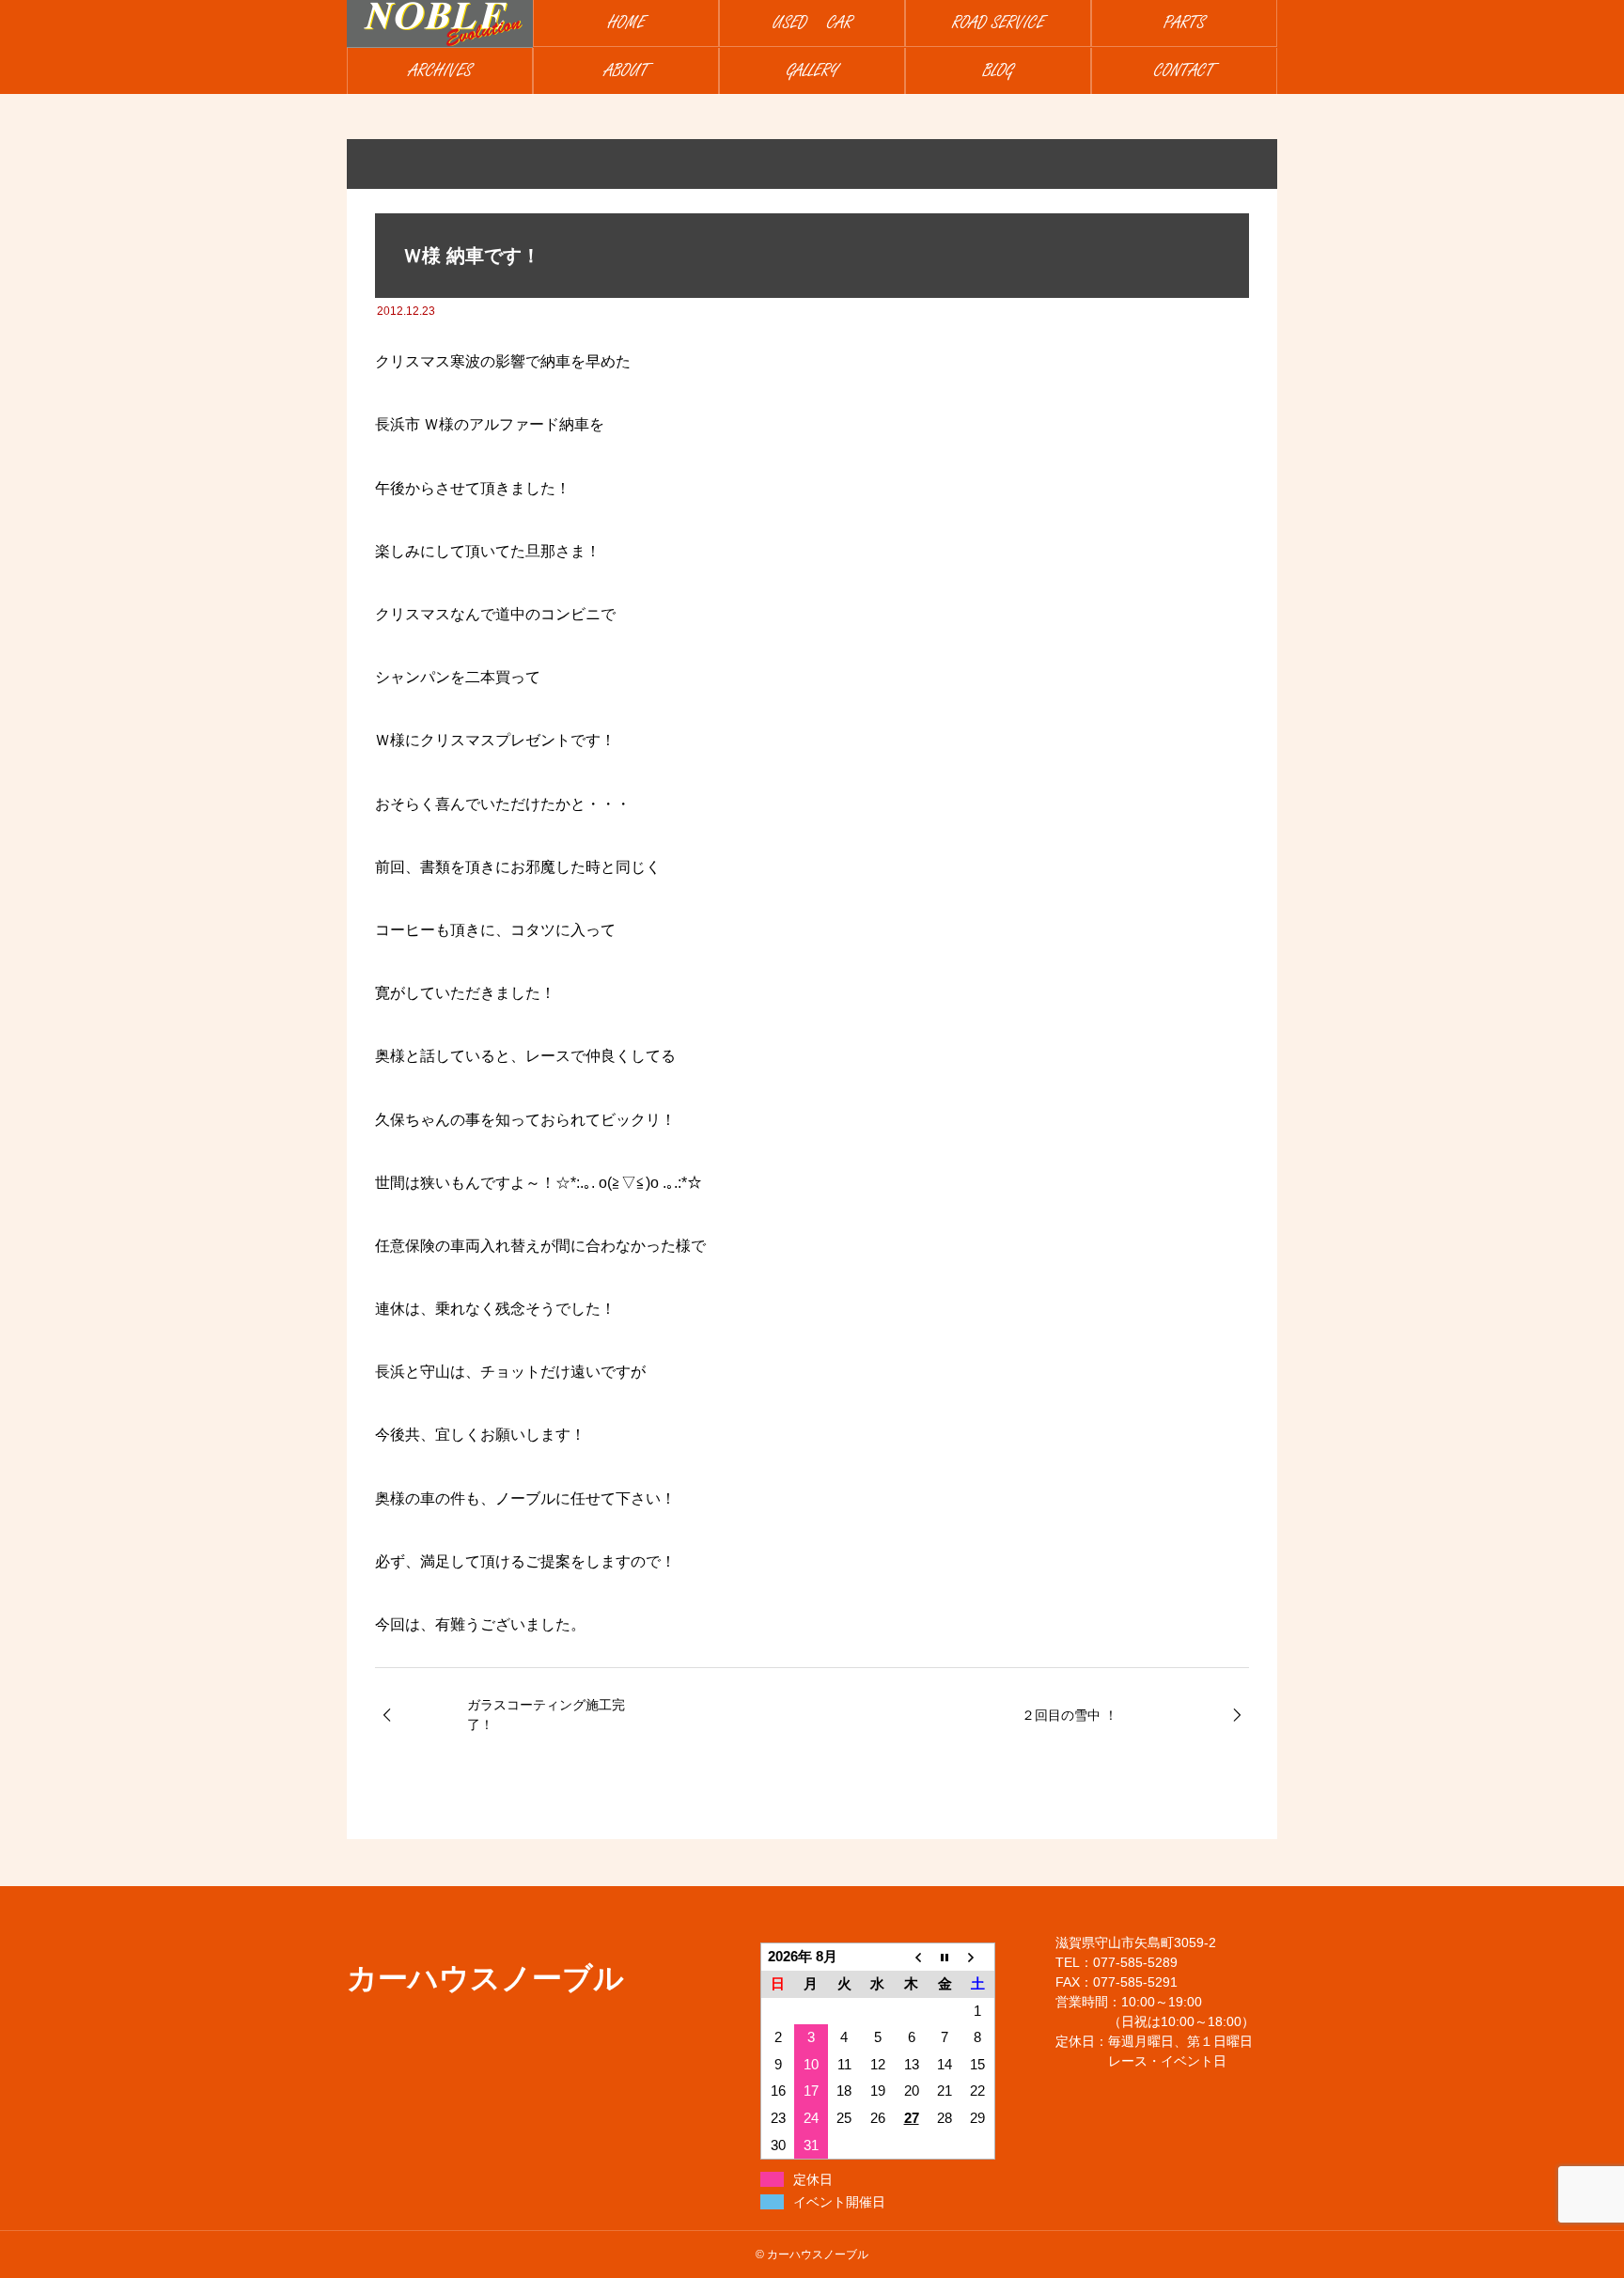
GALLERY (812, 71)
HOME (626, 23)
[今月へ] (945, 1957)
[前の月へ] (912, 1957)
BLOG (998, 71)
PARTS (1184, 23)
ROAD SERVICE (998, 23)
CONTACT (1184, 71)
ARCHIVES (440, 71)
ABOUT (626, 71)
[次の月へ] (978, 1957)
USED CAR (812, 23)
